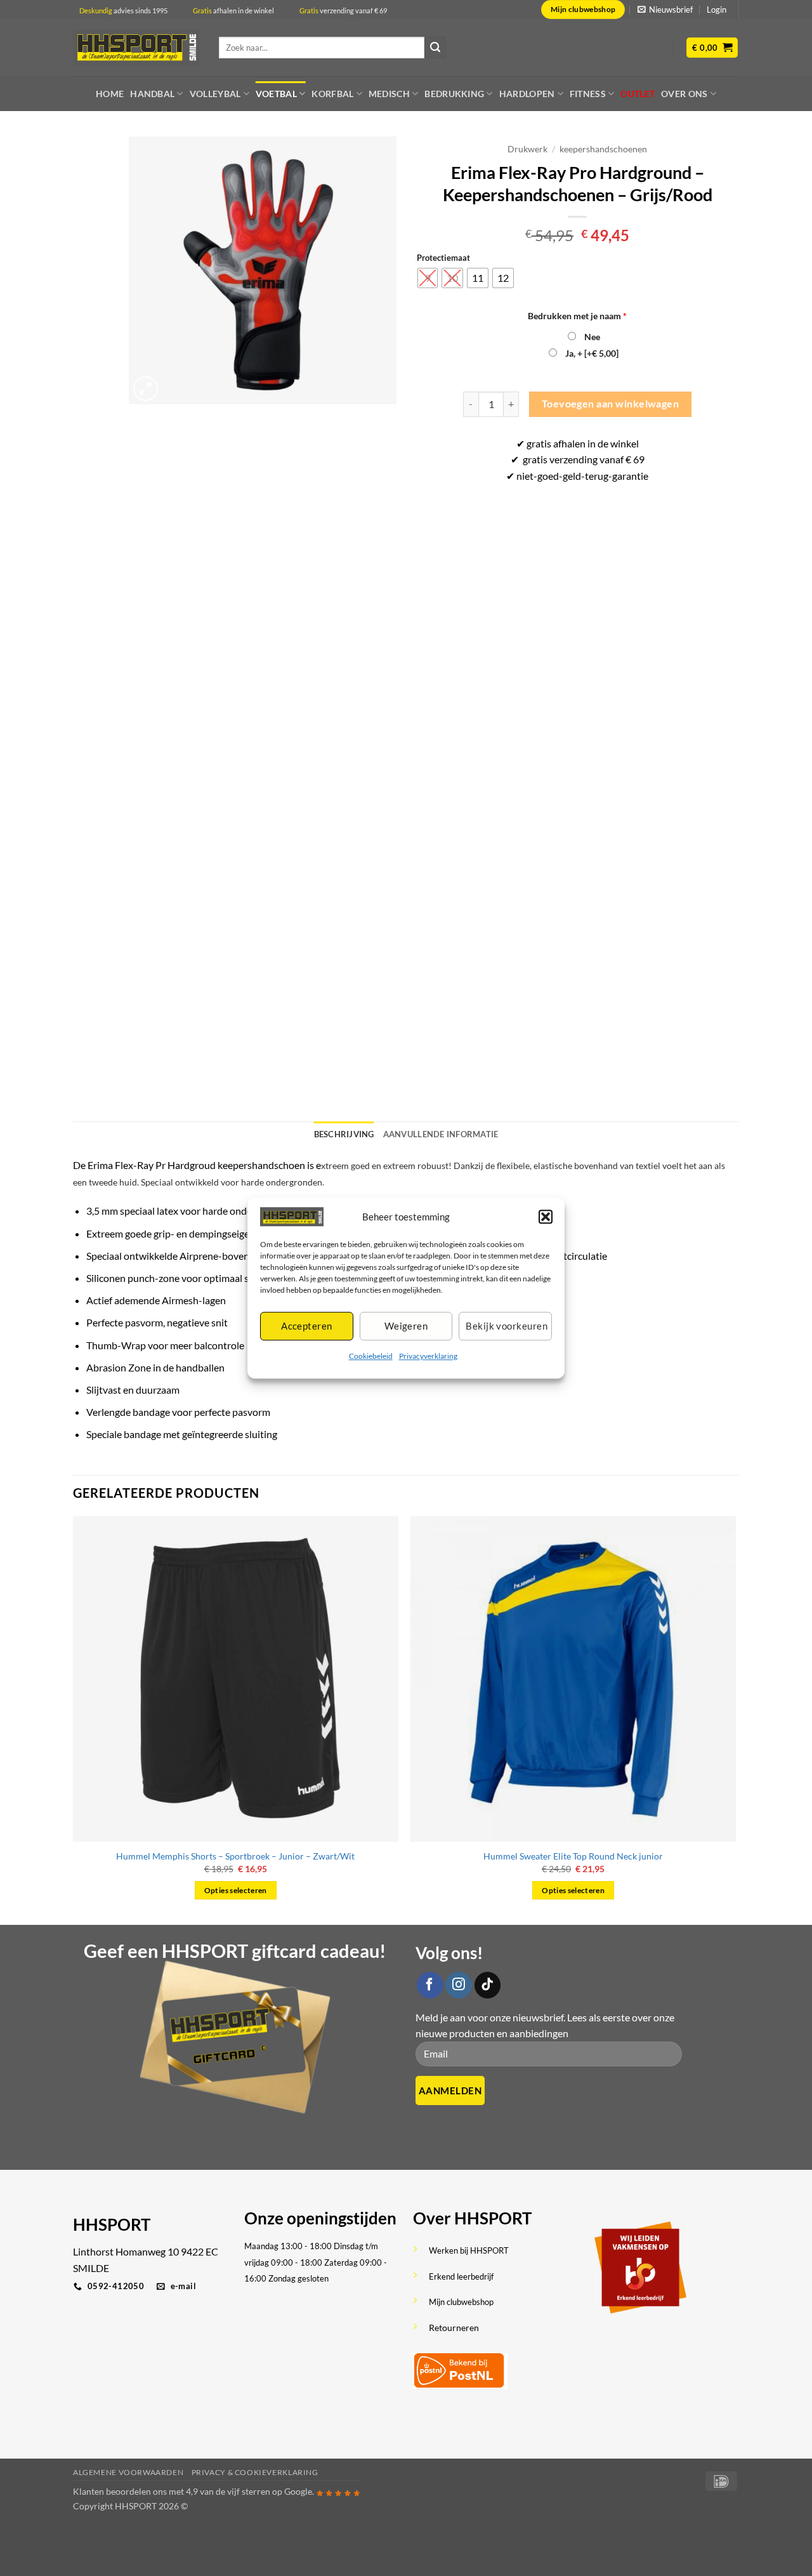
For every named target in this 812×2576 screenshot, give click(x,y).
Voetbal (276, 94)
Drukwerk (527, 149)
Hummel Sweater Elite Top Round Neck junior (573, 1856)
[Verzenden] (435, 48)
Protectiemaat (443, 258)
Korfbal (332, 94)
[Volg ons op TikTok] (488, 1985)
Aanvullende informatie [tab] (441, 1134)
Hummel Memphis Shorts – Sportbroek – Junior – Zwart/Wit (235, 1856)
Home (110, 94)
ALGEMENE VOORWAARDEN (128, 2472)
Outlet (638, 94)
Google (298, 2491)
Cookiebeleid (371, 1356)
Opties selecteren (236, 1890)
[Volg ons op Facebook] (430, 1985)
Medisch (389, 94)
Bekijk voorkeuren (507, 1326)
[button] (546, 1217)
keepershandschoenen (603, 149)
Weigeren (406, 1326)
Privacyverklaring (428, 1356)
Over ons (684, 94)
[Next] (735, 1719)
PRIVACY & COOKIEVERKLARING (255, 2472)
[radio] (428, 278)
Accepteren (307, 1326)
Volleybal (215, 94)
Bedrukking (454, 94)
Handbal (152, 94)
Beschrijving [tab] (344, 1134)
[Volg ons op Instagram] (459, 1985)
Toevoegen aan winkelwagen (611, 404)
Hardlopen (527, 94)
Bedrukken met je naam (577, 316)
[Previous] (74, 1719)
